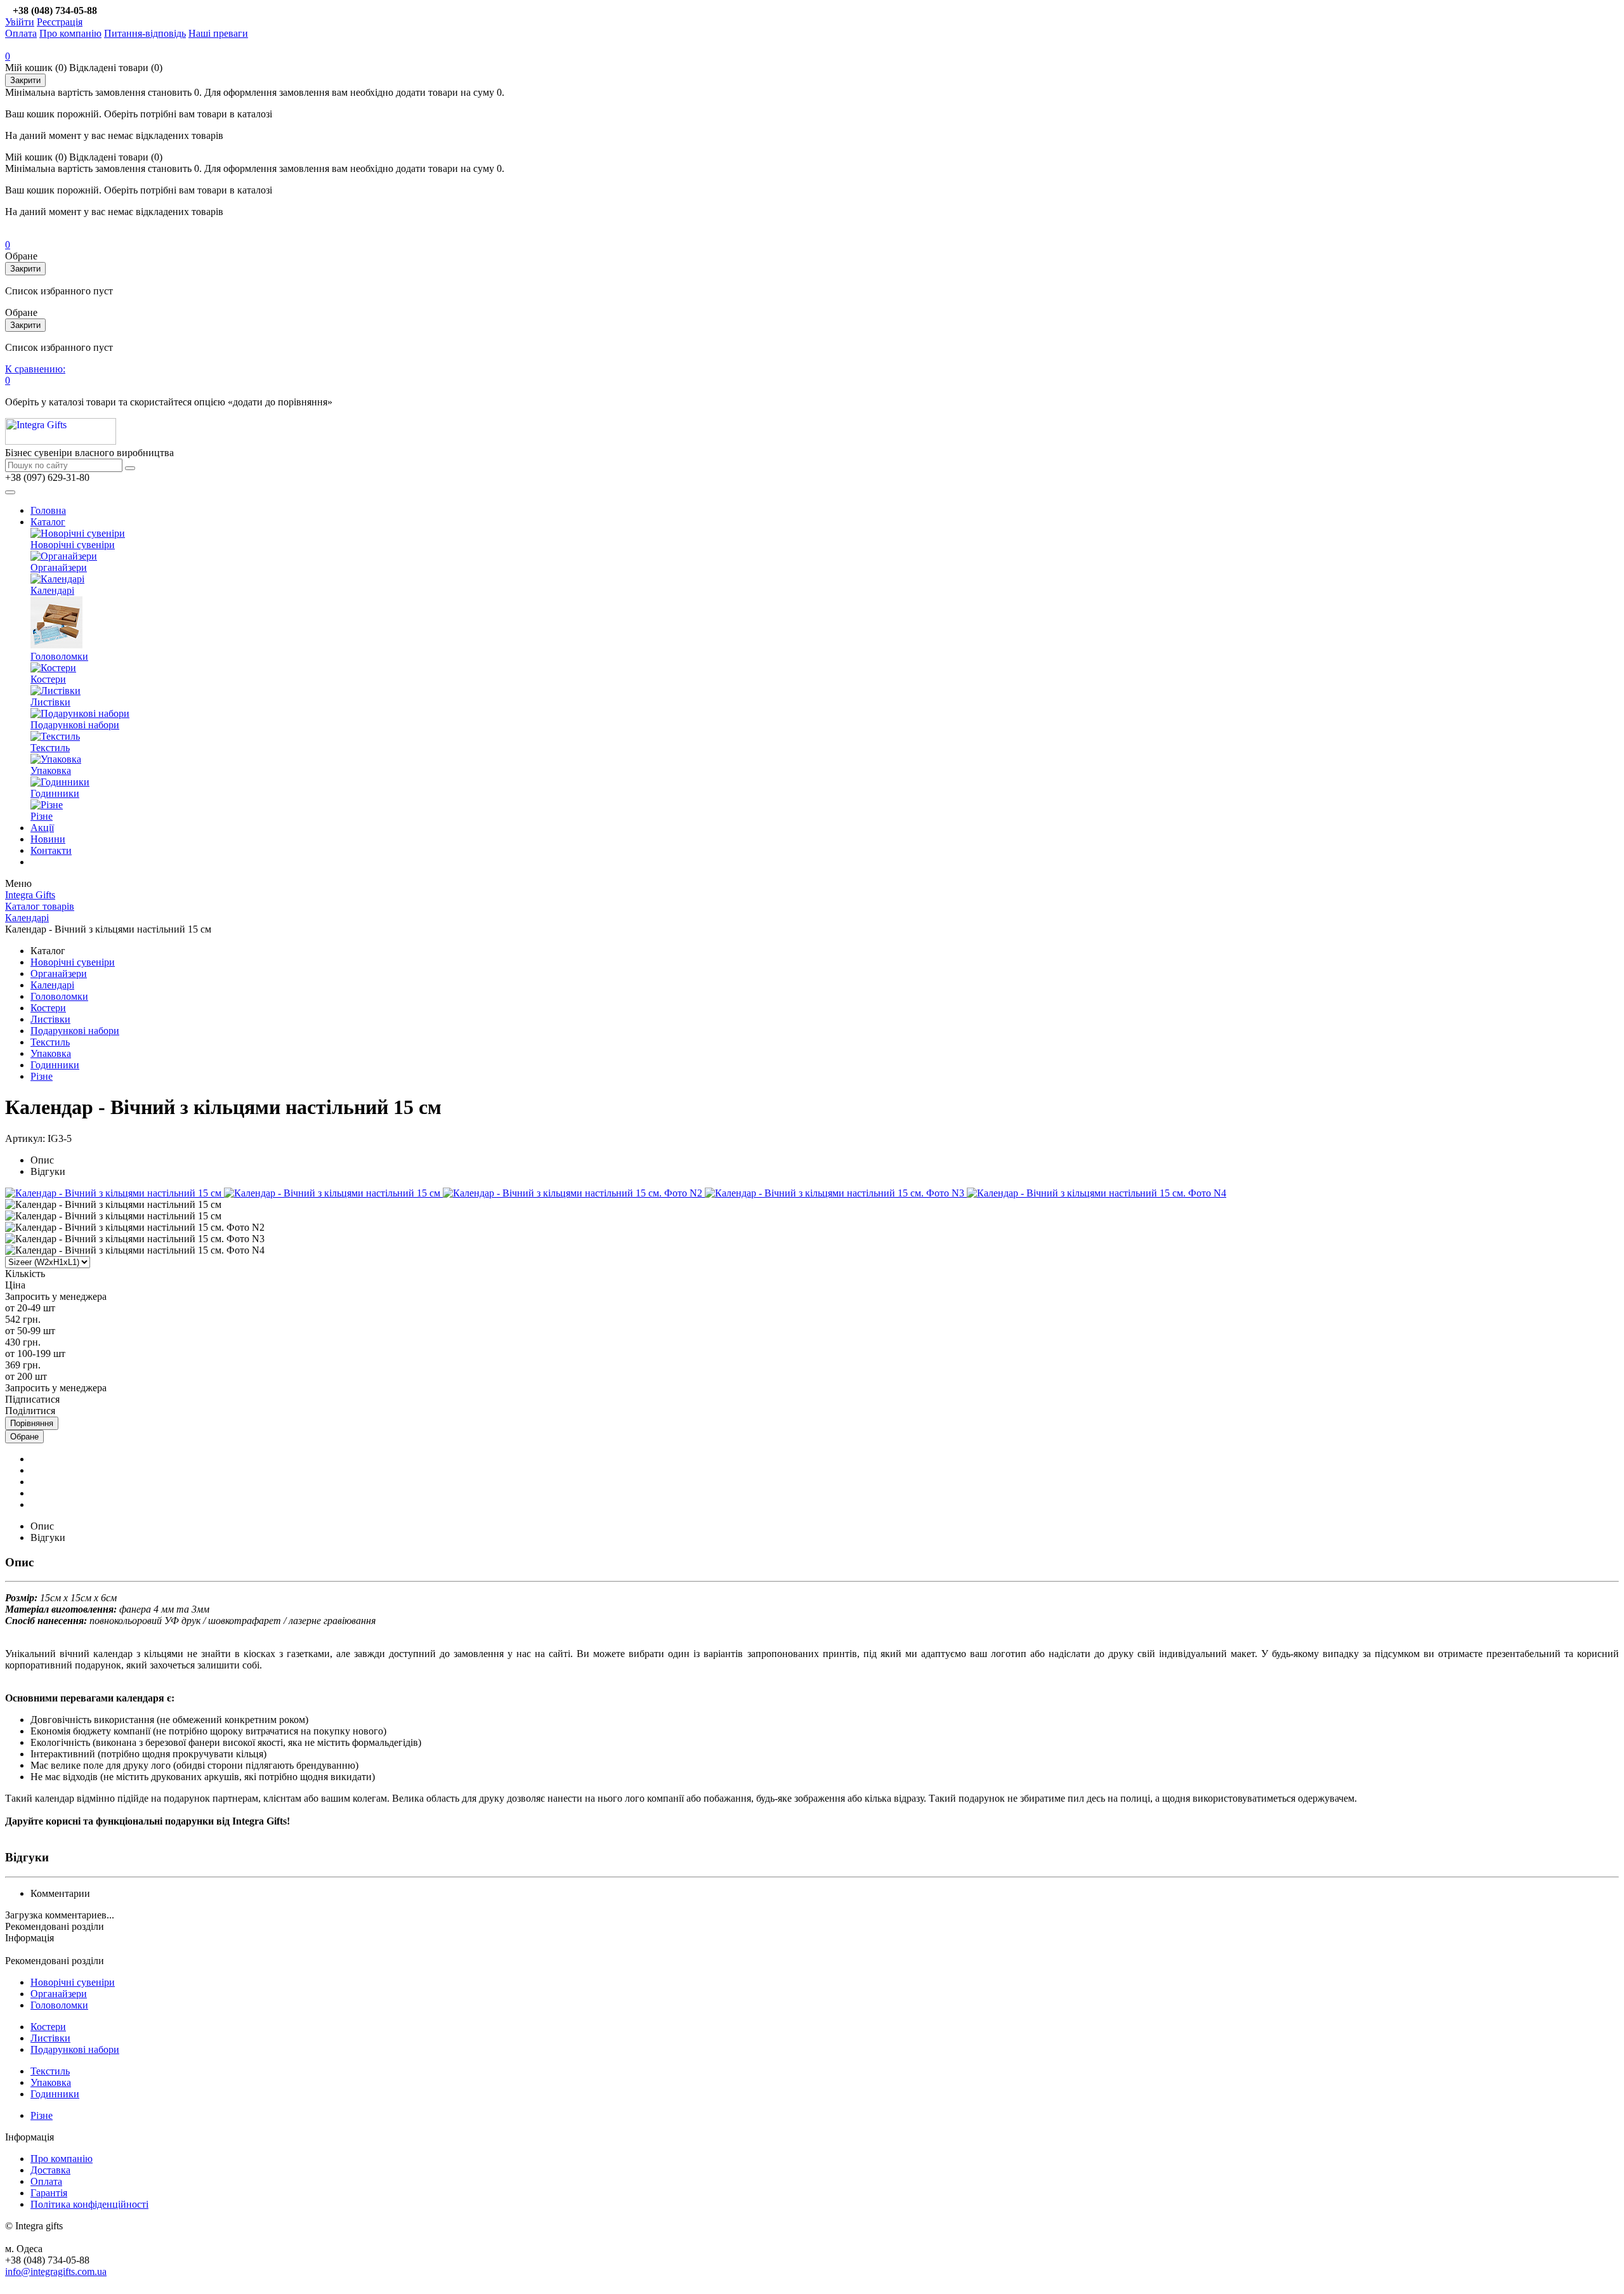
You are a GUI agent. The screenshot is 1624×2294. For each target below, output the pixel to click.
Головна (48, 510)
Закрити (25, 80)
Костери (48, 679)
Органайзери (59, 567)
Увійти (20, 22)
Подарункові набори (75, 725)
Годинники (55, 793)
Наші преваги (218, 33)
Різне (42, 816)
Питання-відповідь (145, 33)
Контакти (51, 850)
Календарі (52, 590)
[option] (115, 1193)
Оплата (21, 33)
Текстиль (50, 748)
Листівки (50, 702)
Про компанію (70, 33)
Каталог (48, 522)
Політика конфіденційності (89, 2204)
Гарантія (49, 2193)
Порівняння (32, 1423)
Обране (24, 1437)
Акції (42, 828)
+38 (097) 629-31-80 (47, 477)
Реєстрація (60, 22)
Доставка (50, 2170)
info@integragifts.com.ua (56, 2271)
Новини (48, 839)
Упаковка (51, 770)
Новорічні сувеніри (73, 545)
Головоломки (59, 656)
